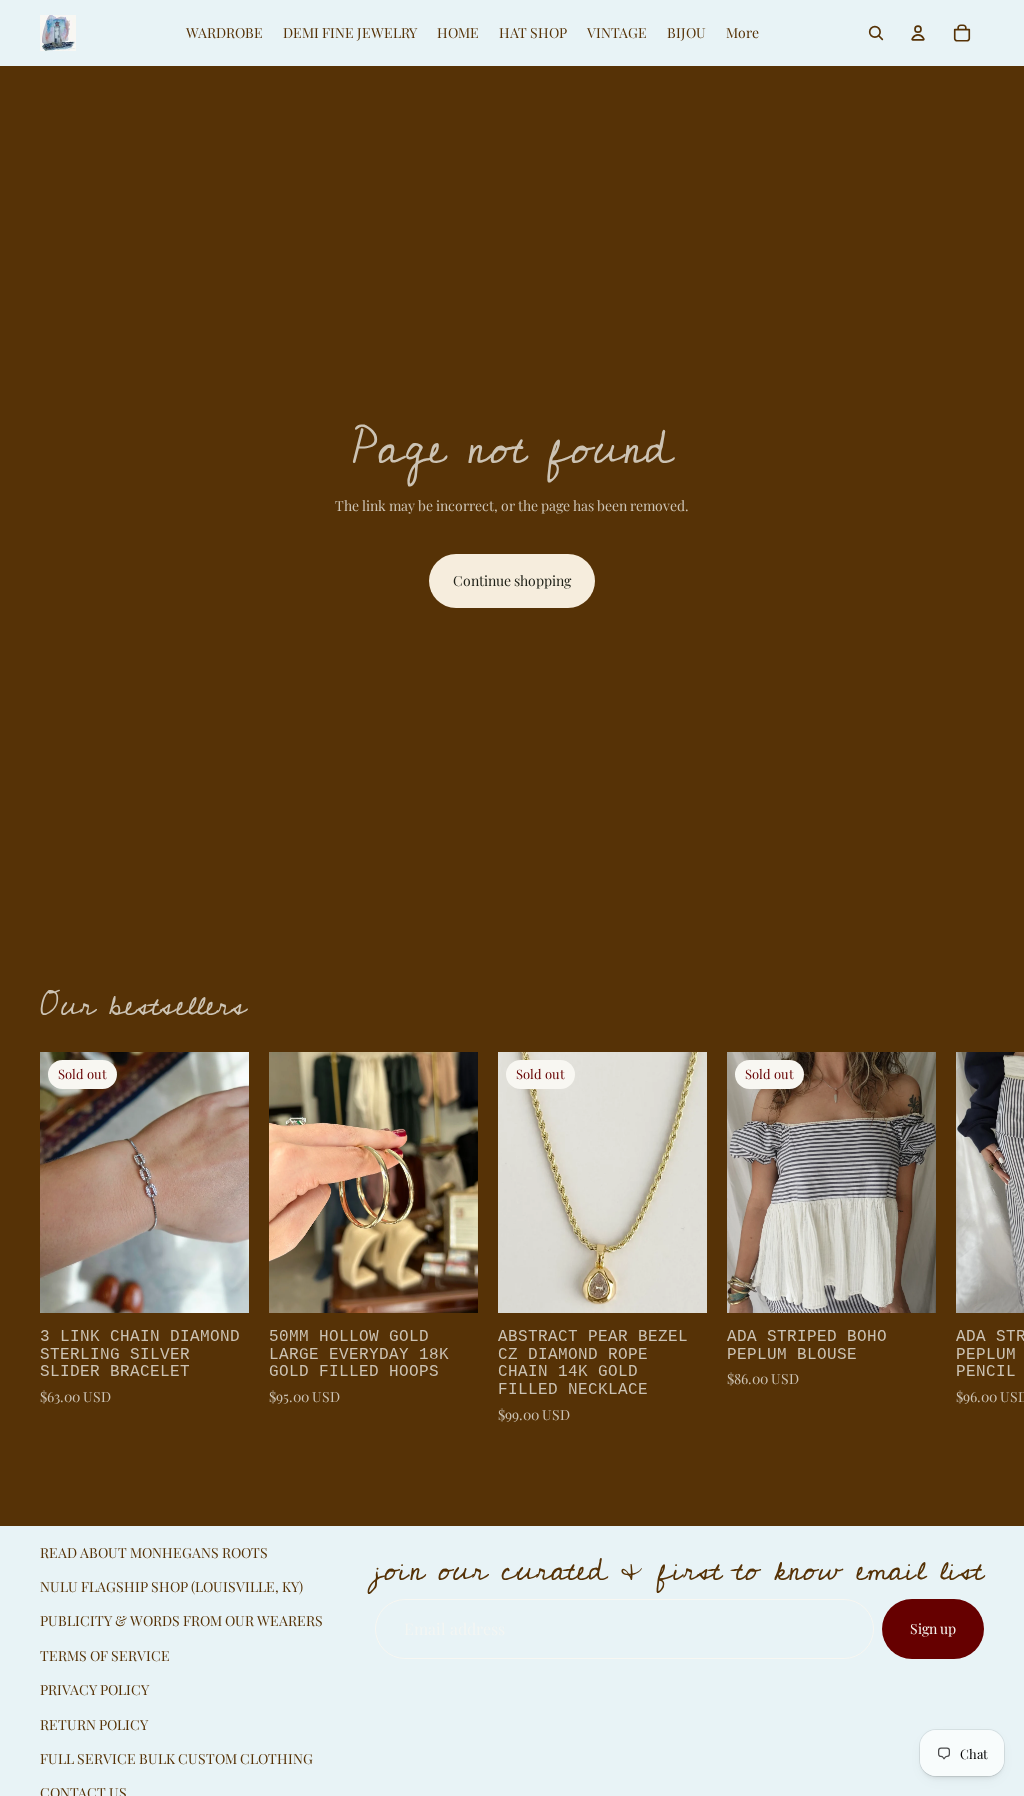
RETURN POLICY (94, 1724)
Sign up (933, 1628)
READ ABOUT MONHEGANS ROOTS (154, 1552)
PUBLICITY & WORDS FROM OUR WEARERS (181, 1620)
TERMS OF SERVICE (105, 1655)
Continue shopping (512, 580)
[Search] (876, 33)
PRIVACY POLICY (94, 1689)
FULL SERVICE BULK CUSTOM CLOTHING (176, 1758)
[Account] (918, 33)
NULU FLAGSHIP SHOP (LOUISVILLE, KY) (171, 1586)
